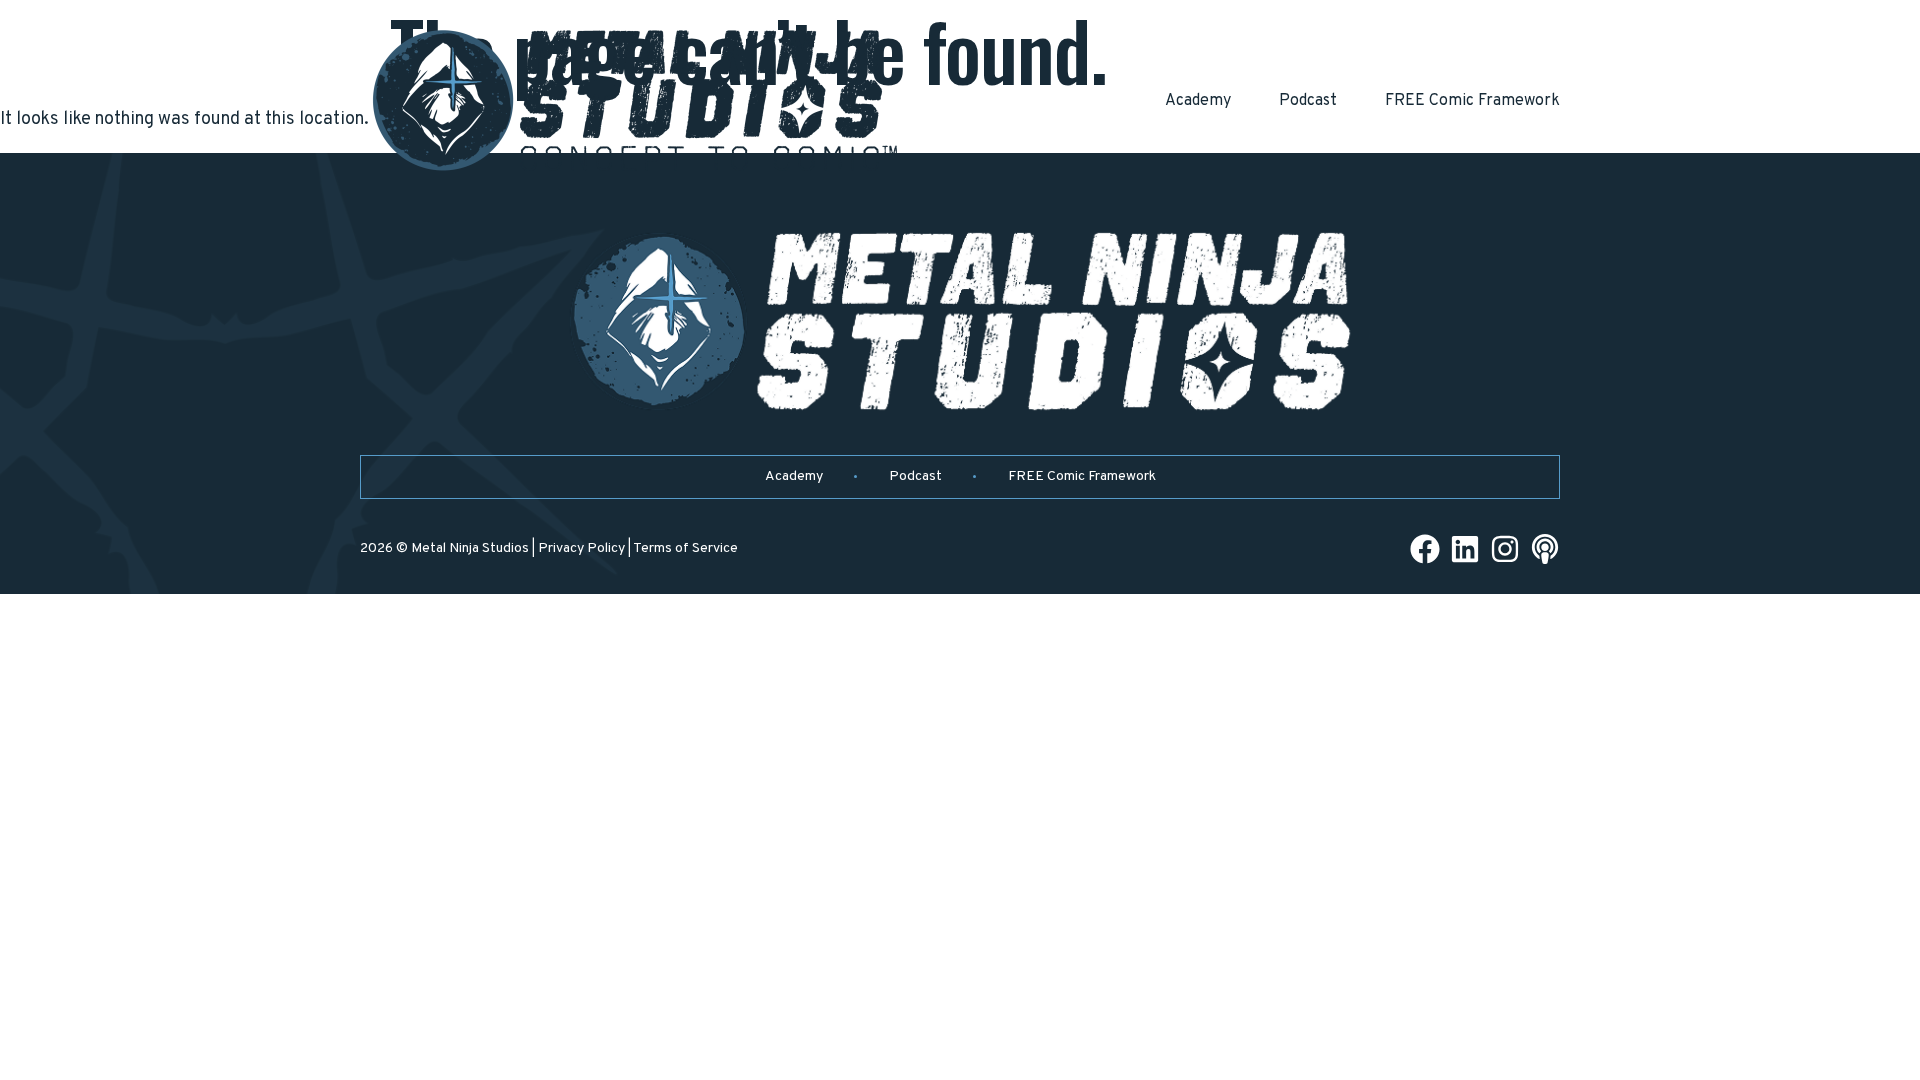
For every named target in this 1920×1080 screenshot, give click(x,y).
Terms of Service (685, 548)
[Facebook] (1425, 549)
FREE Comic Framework (1472, 101)
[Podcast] (1545, 549)
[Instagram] (1505, 549)
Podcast (1308, 101)
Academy (1198, 101)
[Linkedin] (1465, 549)
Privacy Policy (581, 548)
